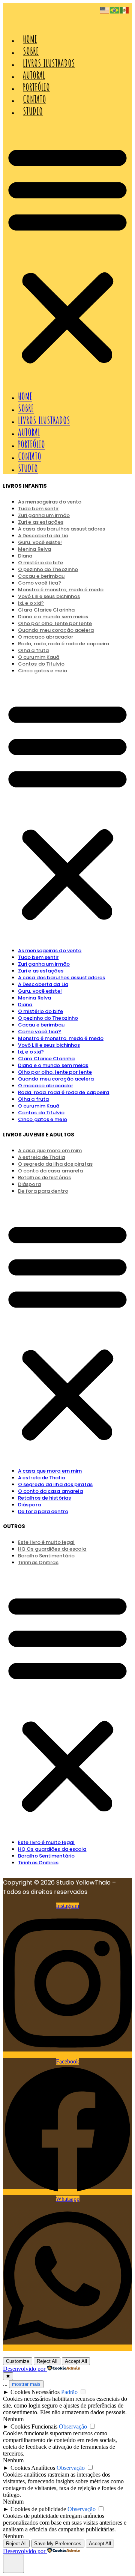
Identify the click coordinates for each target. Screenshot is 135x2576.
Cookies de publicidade (38, 2509)
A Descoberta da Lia (43, 984)
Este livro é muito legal (46, 1842)
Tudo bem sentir (38, 957)
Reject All (47, 2361)
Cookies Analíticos (33, 2468)
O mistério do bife (40, 1011)
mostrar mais (26, 2384)
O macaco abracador (46, 1086)
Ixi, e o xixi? (31, 1052)
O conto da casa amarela (50, 1491)
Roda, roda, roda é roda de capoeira (64, 644)
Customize (18, 2361)
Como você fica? (40, 1032)
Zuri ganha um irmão (44, 964)
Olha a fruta (33, 1099)
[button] (67, 254)
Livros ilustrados (49, 63)
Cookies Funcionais (34, 2426)
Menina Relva (34, 549)
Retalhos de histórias (44, 1178)
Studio (33, 111)
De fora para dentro (43, 1191)
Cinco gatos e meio (43, 671)
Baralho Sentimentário (46, 1856)
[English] (105, 10)
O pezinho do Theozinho (48, 1018)
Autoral (34, 75)
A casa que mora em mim (50, 1471)
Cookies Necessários (35, 2392)
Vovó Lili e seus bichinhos (49, 596)
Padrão (69, 2392)
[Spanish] (124, 10)
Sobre (31, 51)
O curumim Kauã (39, 1106)
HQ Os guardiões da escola (52, 1849)
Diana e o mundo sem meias (53, 1065)
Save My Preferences (58, 2544)
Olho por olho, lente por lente (55, 1072)
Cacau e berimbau (41, 1025)
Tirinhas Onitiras (38, 1562)
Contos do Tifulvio (41, 1113)
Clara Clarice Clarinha (46, 1059)
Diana (25, 1005)
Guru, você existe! (40, 991)
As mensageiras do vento (50, 951)
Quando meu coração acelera (56, 1079)
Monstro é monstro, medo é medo (61, 1038)
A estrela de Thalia (41, 1478)
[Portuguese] (115, 10)
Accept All (76, 2361)
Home (30, 39)
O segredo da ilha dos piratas (55, 1484)
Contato (34, 99)
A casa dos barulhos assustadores (61, 978)
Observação (73, 2426)
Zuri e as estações (41, 971)
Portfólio (36, 87)
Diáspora (29, 1505)
